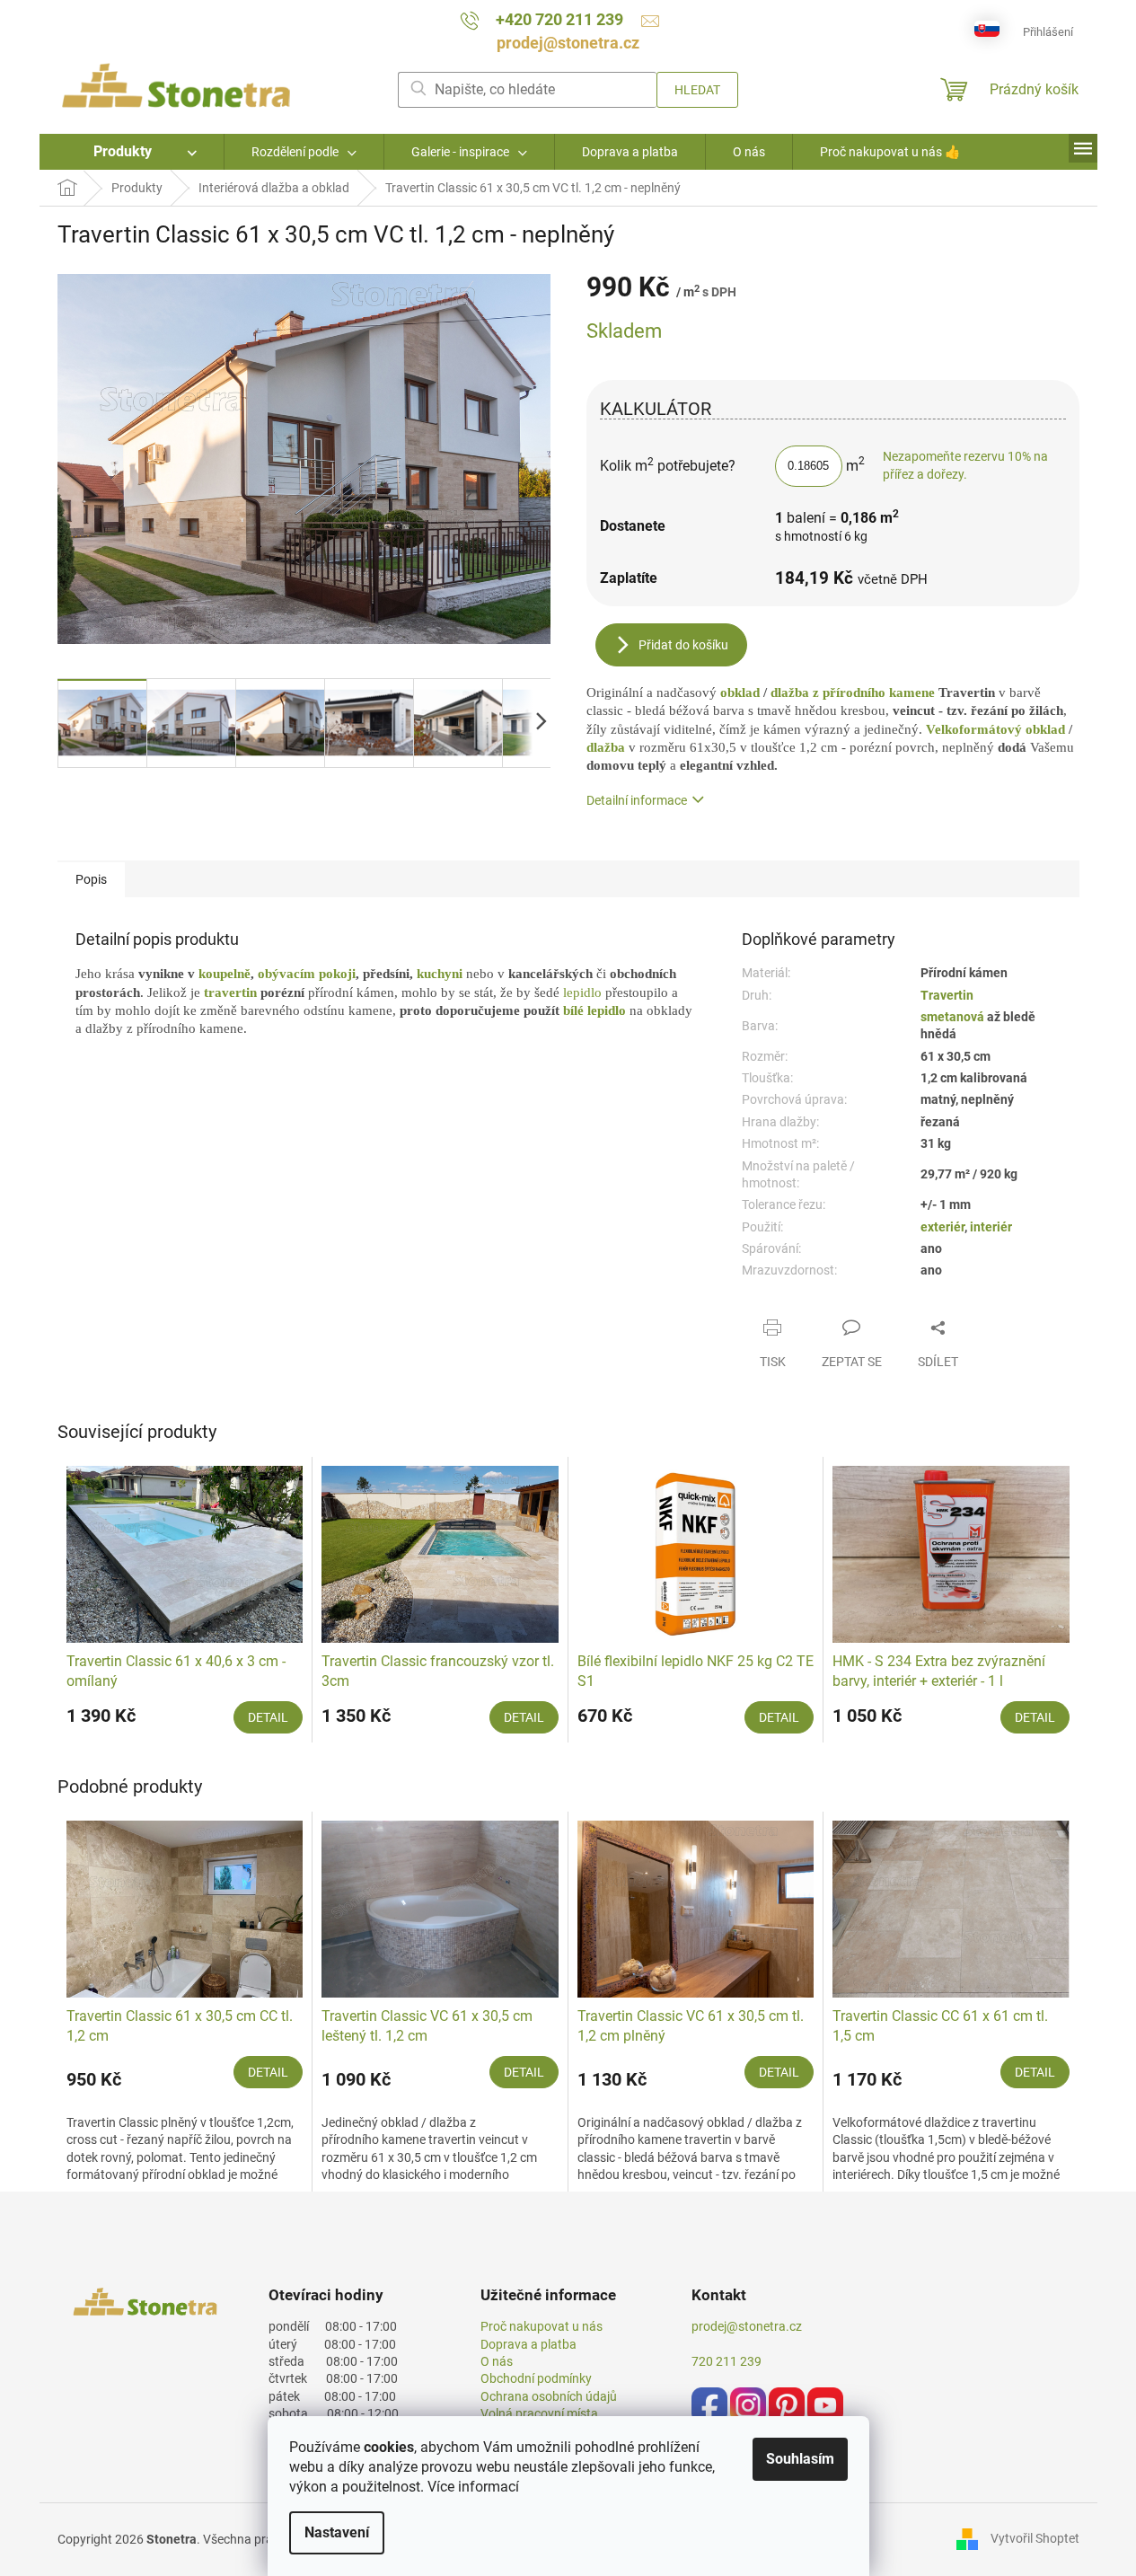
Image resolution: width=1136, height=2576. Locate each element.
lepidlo (584, 992)
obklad (742, 693)
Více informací (473, 2487)
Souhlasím (800, 2459)
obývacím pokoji (307, 974)
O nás (497, 2361)
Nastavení (337, 2532)
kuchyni (441, 974)
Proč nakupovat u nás (542, 2326)
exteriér (942, 1227)
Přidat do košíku (683, 645)
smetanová (954, 1017)
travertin (232, 992)
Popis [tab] (91, 879)
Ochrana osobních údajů (549, 2396)
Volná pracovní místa (539, 2413)
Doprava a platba (528, 2344)
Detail (268, 1717)
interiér (991, 1227)
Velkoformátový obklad (995, 729)
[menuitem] (132, 152)
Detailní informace (637, 800)
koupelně (225, 974)
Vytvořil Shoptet (1035, 2538)
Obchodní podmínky (536, 2378)
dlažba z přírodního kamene (851, 693)
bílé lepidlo (594, 1010)
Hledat (697, 90)
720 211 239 (727, 2361)
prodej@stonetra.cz (747, 2326)
